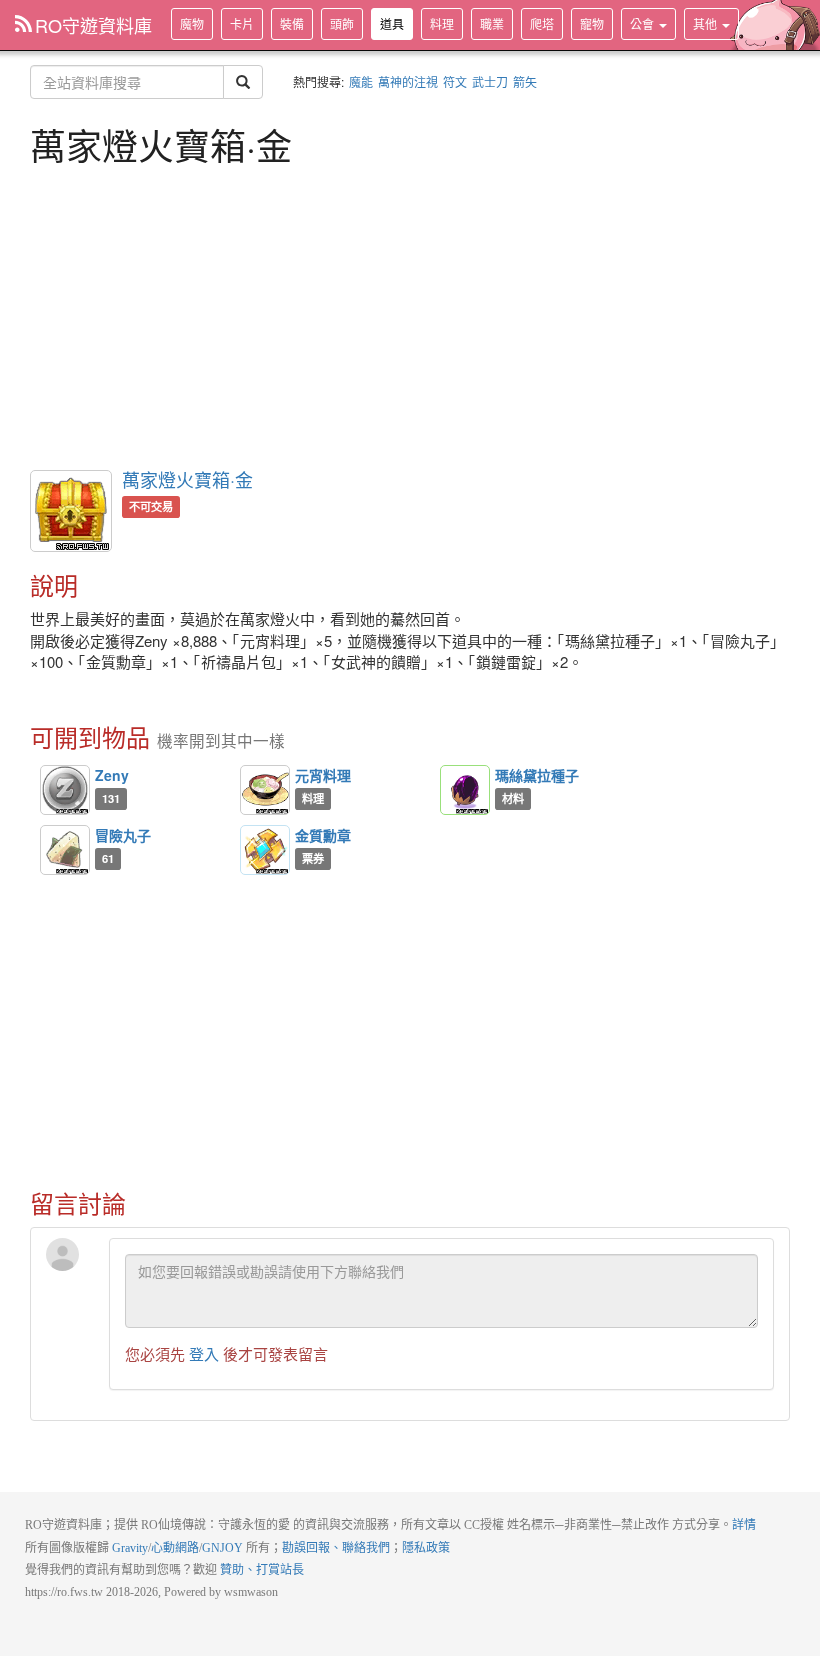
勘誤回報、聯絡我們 (336, 1548)
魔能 (361, 81)
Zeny (112, 775)
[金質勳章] (265, 850)
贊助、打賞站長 (262, 1570)
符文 (455, 81)
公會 (643, 23)
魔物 (192, 23)
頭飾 (342, 23)
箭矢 (525, 81)
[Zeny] (65, 790)
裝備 (292, 23)
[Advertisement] (410, 315)
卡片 (242, 23)
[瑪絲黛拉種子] (465, 790)
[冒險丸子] (65, 850)
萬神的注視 (408, 81)
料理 (442, 23)
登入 (204, 1353)
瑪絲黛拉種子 (537, 775)
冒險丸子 (123, 835)
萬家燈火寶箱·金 (187, 479)
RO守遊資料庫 (93, 25)
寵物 (592, 23)
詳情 (744, 1525)
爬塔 (542, 23)
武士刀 (490, 81)
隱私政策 (426, 1548)
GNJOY (222, 1548)
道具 (392, 23)
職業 (492, 23)
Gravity (130, 1548)
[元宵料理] (265, 790)
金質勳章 (323, 835)
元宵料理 (323, 775)
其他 (706, 23)
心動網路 (175, 1548)
